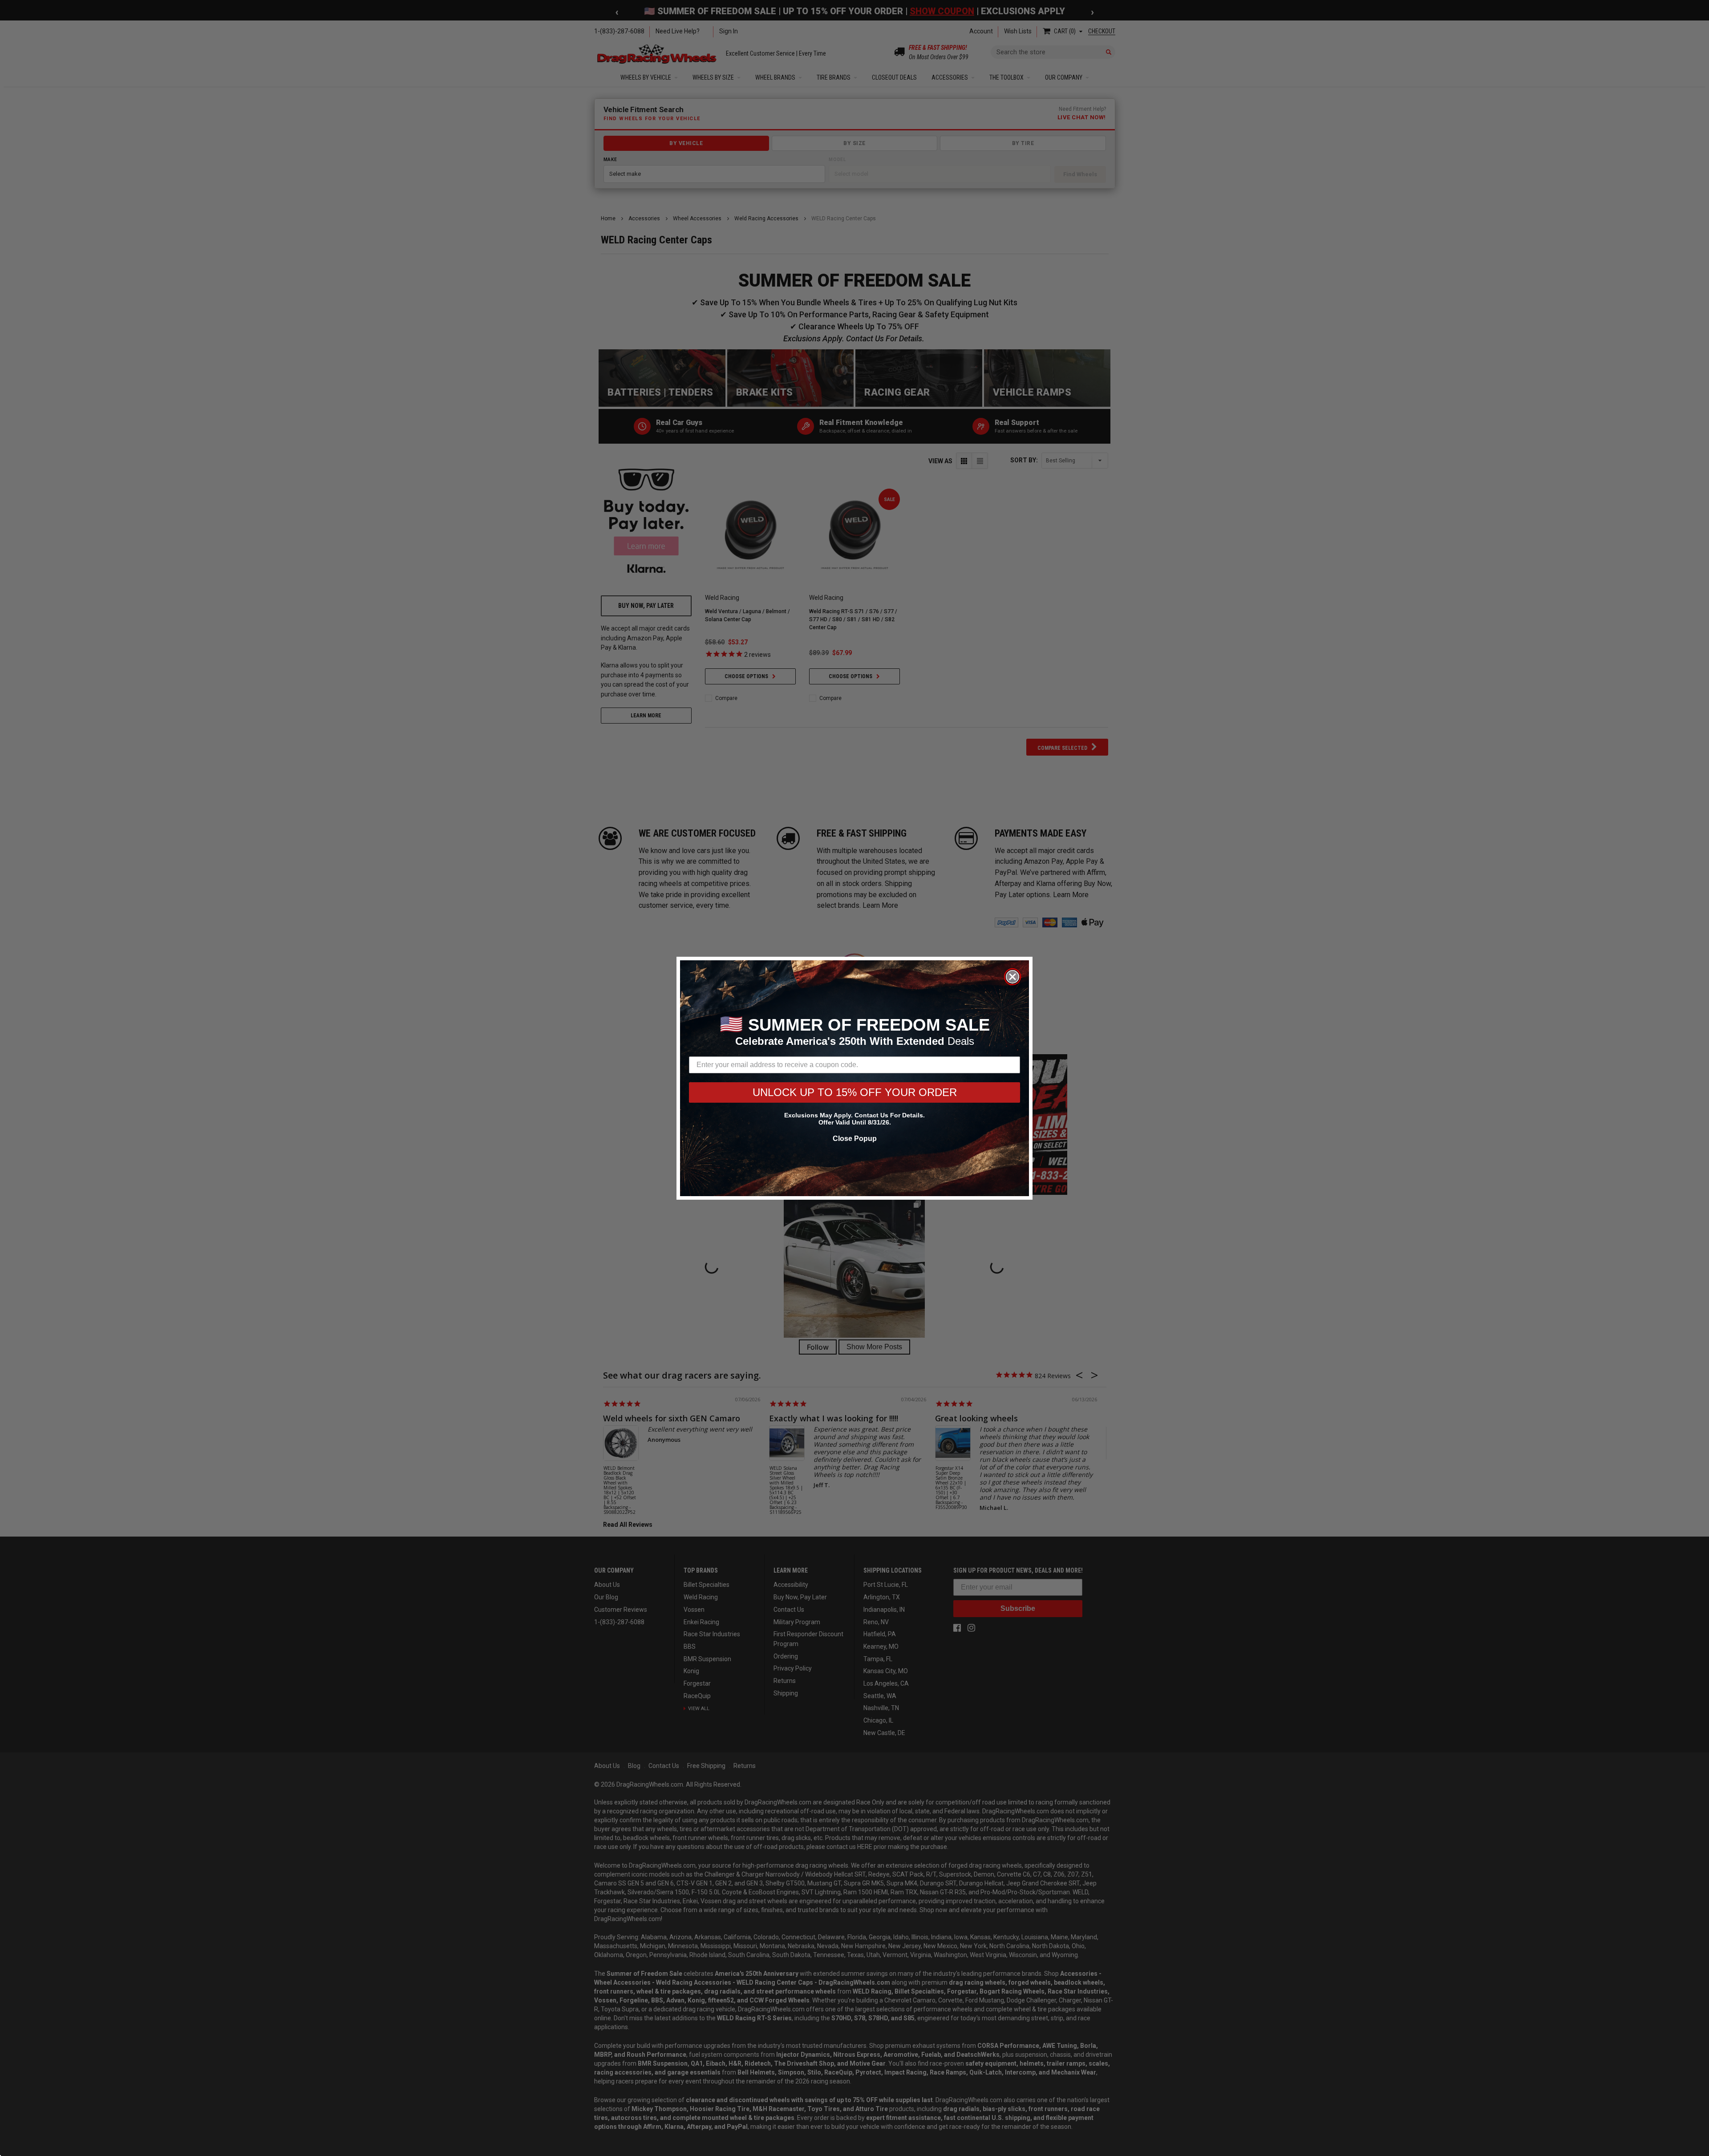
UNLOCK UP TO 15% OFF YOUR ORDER (855, 1092)
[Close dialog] (1012, 977)
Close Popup (855, 1139)
